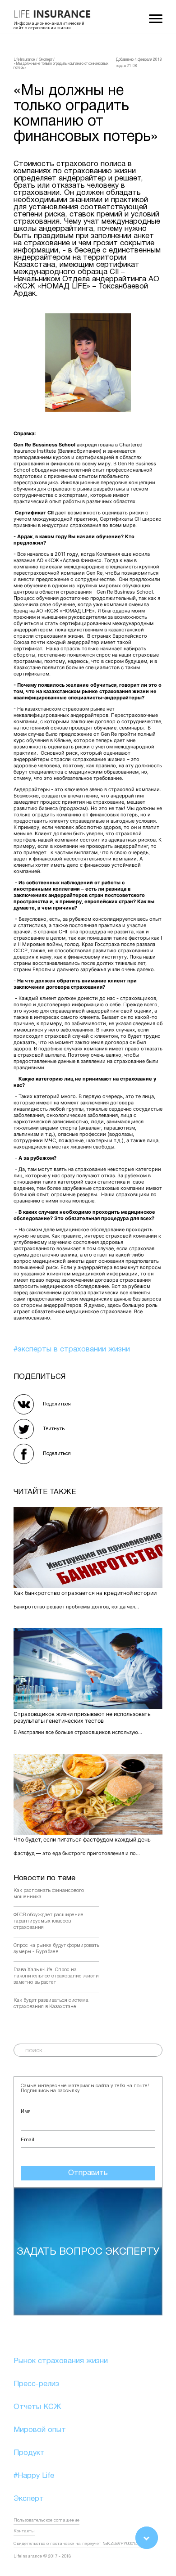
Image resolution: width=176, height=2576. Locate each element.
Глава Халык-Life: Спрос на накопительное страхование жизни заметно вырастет (56, 1976)
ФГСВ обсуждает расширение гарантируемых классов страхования (49, 1921)
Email (28, 2140)
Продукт (29, 2453)
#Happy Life (34, 2476)
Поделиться (57, 1404)
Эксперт (29, 2499)
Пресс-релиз (36, 2384)
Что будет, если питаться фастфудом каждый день (82, 1840)
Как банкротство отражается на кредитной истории (85, 1593)
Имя (26, 2112)
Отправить (88, 2173)
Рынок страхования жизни (61, 2361)
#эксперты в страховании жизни (72, 1349)
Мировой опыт (40, 2430)
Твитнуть (54, 1429)
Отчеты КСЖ (37, 2407)
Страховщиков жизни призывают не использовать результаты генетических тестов (82, 1717)
